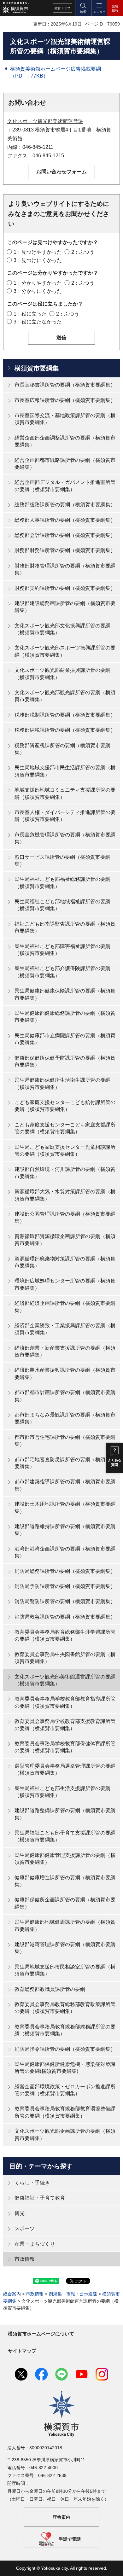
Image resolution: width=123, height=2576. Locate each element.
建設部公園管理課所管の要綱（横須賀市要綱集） (65, 1217)
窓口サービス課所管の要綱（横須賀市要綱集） (62, 861)
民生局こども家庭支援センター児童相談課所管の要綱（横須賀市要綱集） (65, 1151)
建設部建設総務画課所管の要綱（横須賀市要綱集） (65, 607)
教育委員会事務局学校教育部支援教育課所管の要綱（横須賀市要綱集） (65, 1725)
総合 (62, 8)
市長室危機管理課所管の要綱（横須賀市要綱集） (65, 838)
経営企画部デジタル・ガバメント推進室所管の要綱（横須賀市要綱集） (65, 486)
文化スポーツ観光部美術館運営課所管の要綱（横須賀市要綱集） (65, 1680)
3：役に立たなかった (38, 322)
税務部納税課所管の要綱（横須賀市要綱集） (65, 730)
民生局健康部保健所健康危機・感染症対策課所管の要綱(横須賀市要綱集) (65, 2068)
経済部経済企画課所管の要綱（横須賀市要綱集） (65, 1307)
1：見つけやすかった (38, 252)
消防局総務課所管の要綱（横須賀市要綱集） (65, 1571)
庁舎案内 (61, 2517)
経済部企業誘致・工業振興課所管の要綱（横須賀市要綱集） (65, 1329)
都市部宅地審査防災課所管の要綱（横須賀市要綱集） (65, 1463)
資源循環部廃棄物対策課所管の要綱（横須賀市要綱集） (65, 1262)
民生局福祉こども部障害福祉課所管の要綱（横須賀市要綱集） (62, 950)
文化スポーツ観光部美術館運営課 (45, 121)
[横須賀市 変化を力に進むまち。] (15, 8)
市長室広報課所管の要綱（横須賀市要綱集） (65, 400)
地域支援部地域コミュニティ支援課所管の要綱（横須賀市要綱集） (65, 793)
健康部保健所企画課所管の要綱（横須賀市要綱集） (65, 1903)
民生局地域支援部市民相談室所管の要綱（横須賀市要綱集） (65, 1970)
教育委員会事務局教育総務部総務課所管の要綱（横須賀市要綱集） (65, 2030)
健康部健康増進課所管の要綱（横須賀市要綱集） (65, 1881)
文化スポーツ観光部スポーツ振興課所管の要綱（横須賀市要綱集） (65, 651)
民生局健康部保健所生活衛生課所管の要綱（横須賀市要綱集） (62, 1083)
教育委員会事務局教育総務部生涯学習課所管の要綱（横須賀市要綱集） (65, 1635)
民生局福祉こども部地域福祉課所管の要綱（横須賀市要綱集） (62, 905)
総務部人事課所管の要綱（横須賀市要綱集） (65, 520)
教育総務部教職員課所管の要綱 (50, 1989)
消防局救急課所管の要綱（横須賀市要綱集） (65, 1617)
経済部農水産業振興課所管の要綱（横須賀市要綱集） (65, 1373)
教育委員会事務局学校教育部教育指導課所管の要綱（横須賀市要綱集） (65, 1702)
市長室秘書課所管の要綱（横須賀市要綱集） (65, 385)
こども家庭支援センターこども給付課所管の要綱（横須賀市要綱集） (65, 1106)
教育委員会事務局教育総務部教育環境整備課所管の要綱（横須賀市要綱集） (65, 2112)
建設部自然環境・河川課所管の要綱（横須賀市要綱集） (65, 1173)
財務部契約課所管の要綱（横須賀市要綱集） (65, 588)
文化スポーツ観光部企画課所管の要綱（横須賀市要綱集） (65, 2134)
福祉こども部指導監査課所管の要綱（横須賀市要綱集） (65, 927)
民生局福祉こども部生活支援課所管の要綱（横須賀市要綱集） (62, 1792)
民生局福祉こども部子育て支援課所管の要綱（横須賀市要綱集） (65, 1836)
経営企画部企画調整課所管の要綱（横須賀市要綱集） (65, 441)
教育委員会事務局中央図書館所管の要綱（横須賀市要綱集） (65, 1658)
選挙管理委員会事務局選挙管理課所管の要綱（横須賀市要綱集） (65, 1769)
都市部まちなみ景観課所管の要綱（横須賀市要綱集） (65, 1418)
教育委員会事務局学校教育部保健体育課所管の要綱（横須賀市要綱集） (65, 1747)
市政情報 (25, 2259)
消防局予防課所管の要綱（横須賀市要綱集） (65, 1586)
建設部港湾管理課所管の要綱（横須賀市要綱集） (65, 1948)
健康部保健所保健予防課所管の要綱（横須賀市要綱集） (65, 1061)
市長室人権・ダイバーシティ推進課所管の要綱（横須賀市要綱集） (65, 816)
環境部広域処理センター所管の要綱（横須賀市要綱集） (65, 1284)
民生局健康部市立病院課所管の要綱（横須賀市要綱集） (65, 1039)
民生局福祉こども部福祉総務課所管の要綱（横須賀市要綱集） (62, 883)
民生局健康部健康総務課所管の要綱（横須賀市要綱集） (65, 1017)
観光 (20, 2213)
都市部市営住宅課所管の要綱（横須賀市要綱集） (65, 1441)
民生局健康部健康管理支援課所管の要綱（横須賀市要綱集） (65, 1859)
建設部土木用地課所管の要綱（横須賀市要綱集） (65, 1507)
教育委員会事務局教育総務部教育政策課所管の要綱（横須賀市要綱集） (65, 2008)
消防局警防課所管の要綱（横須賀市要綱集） (65, 1601)
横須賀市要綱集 (37, 368)
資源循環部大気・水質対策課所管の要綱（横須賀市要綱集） (65, 1195)
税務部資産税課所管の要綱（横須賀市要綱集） (62, 749)
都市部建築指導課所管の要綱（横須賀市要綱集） (65, 1485)
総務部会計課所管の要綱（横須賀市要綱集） (65, 535)
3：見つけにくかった (38, 260)
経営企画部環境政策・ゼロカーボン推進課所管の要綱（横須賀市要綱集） (65, 2090)
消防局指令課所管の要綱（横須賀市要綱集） (65, 2049)
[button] (83, 8)
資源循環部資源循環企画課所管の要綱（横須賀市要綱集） (65, 1240)
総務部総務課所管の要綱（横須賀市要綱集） (65, 505)
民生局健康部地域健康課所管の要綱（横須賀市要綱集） (65, 1925)
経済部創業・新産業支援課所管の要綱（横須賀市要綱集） (65, 1351)
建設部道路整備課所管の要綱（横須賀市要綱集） (65, 1814)
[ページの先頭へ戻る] (114, 2567)
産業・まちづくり (35, 2244)
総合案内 (12, 2294)
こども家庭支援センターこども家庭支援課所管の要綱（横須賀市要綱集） (65, 1128)
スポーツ (25, 2228)
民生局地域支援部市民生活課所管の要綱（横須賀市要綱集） (65, 771)
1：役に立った (30, 314)
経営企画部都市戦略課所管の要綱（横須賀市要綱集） (65, 464)
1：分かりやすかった (38, 283)
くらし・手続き (32, 2183)
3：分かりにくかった (38, 291)
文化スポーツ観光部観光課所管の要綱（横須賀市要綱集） (65, 696)
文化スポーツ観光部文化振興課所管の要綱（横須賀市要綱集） (62, 629)
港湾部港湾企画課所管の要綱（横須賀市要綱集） (65, 1552)
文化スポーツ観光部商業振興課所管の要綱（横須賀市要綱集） (62, 674)
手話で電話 (70, 2539)
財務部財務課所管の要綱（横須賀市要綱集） (65, 550)
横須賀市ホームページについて (41, 2334)
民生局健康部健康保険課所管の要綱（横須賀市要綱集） (65, 994)
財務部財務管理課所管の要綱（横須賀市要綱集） (65, 569)
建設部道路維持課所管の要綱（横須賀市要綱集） (65, 1530)
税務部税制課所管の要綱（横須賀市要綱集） (65, 715)
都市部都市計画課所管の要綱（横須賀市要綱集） (65, 1396)
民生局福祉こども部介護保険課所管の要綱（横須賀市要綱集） (62, 972)
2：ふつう (83, 252)
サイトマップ (22, 2351)
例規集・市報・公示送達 (73, 2294)
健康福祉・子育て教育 (40, 2198)
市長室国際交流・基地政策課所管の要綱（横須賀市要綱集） (65, 419)
